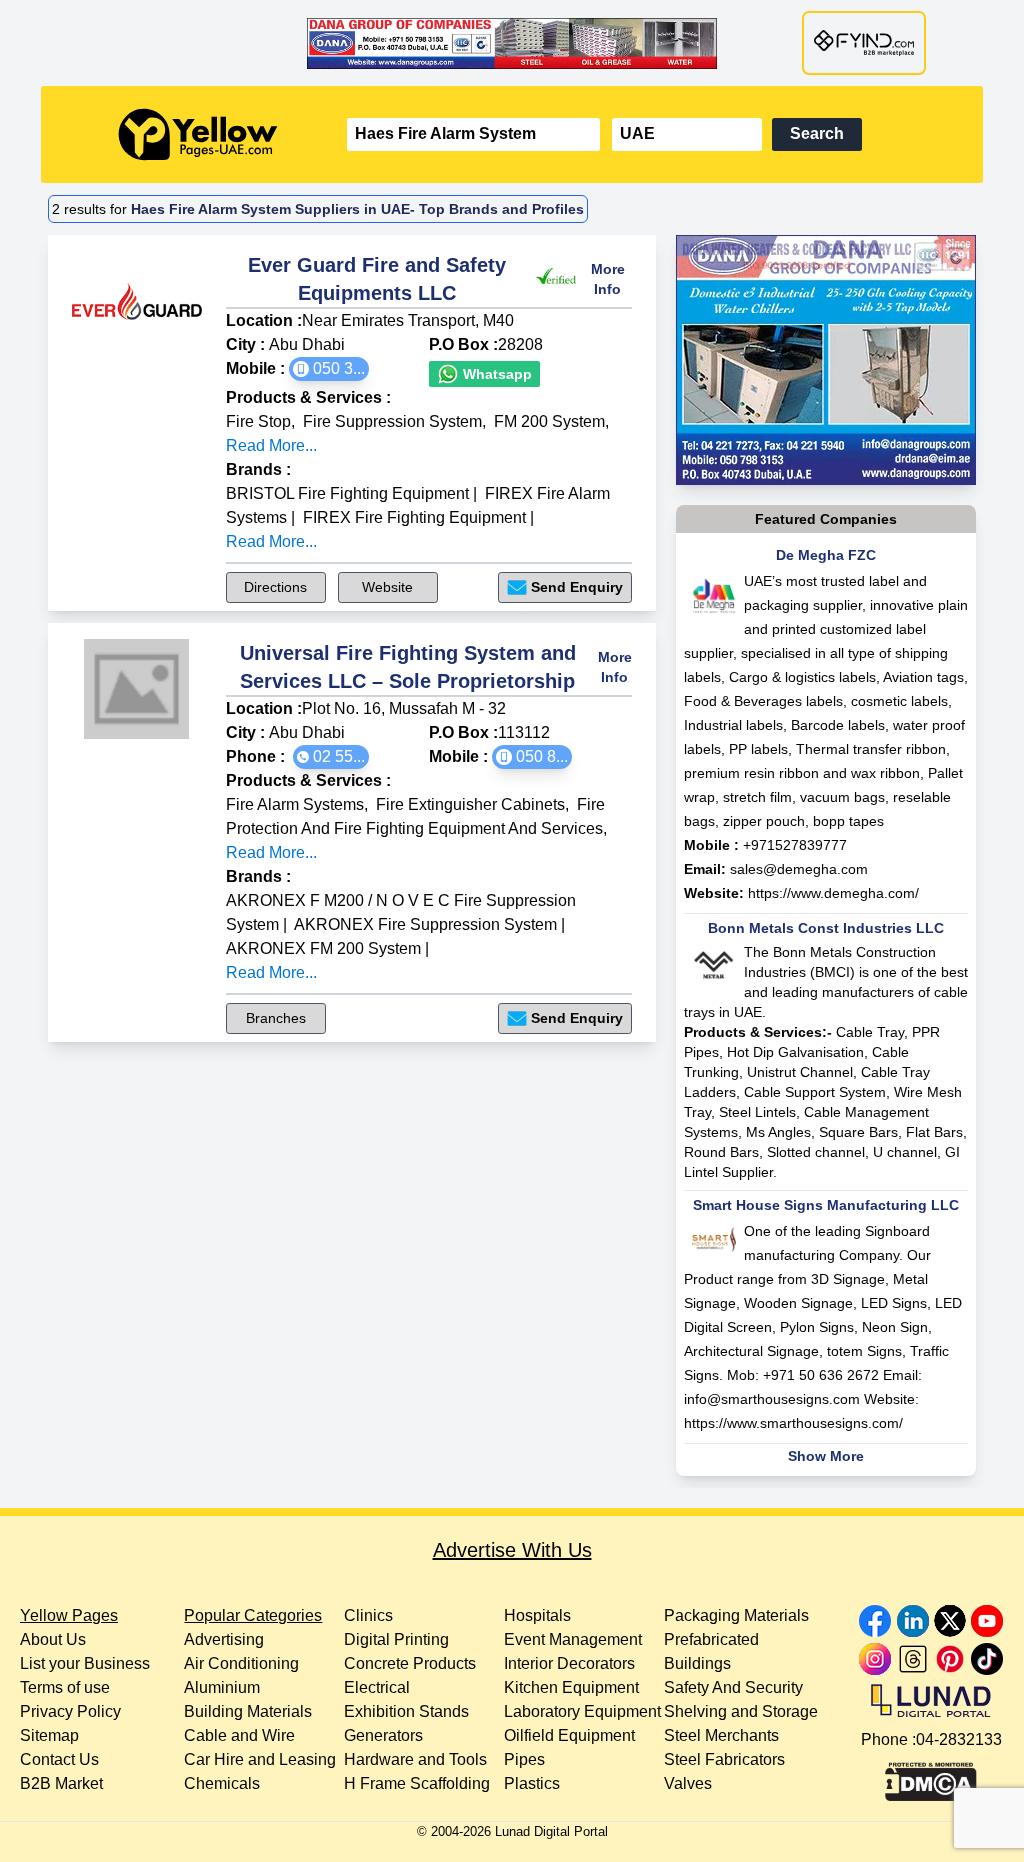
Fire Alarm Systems (295, 804)
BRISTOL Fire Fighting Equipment (347, 493)
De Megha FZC (826, 555)
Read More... (271, 445)
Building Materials (248, 1711)
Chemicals (222, 1783)
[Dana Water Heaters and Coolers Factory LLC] (826, 360)
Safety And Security (733, 1687)
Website (387, 587)
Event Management (573, 1639)
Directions (275, 587)
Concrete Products (410, 1663)
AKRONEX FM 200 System (323, 948)
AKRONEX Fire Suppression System (425, 924)
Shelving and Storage (741, 1711)
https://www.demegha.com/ (833, 893)
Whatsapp (495, 374)
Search (817, 133)
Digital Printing (396, 1639)
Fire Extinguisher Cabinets (470, 804)
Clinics (368, 1615)
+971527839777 (795, 845)
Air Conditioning (241, 1663)
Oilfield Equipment (569, 1735)
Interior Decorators (569, 1663)
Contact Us (59, 1759)
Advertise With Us (512, 1550)
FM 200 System (549, 421)
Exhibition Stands (406, 1711)
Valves (688, 1783)
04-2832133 (959, 1739)
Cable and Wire (239, 1735)
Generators (383, 1735)
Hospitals (537, 1615)
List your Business (85, 1663)
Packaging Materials (736, 1615)
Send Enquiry (577, 587)
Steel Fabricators (724, 1759)
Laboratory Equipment (582, 1711)
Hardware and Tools (415, 1759)
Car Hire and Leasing (260, 1759)
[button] (329, 369)
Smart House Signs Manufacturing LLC (826, 1205)
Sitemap (49, 1735)
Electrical (377, 1687)
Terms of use (65, 1687)
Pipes (524, 1759)
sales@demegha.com (799, 869)
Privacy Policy (70, 1711)
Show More (826, 1456)
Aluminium (222, 1687)
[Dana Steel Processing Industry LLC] (512, 43)
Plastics (532, 1783)
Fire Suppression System (392, 421)
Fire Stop (258, 421)
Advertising (224, 1639)
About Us (53, 1639)
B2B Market (61, 1783)
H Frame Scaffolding (417, 1783)
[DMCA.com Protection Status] (931, 1777)
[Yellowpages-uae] (198, 134)
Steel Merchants (721, 1735)
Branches (276, 1018)
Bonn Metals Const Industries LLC (826, 928)
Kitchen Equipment (571, 1687)
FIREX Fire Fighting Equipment (414, 517)
